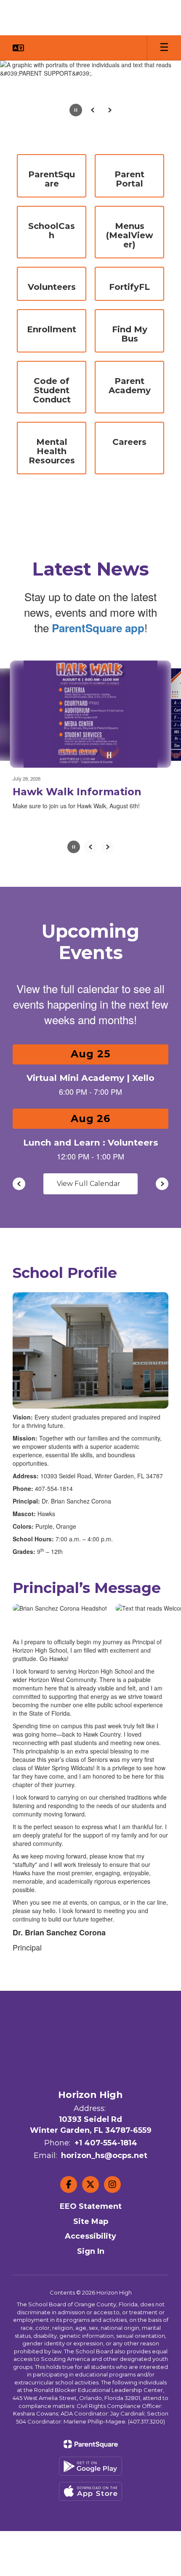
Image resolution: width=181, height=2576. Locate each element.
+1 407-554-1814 (106, 2174)
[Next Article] (107, 878)
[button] (18, 48)
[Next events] (162, 1215)
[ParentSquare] (91, 2475)
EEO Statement (91, 2237)
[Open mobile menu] (164, 48)
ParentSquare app (98, 628)
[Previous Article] (90, 878)
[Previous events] (19, 1215)
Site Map (91, 2253)
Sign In (91, 2282)
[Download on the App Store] (90, 2522)
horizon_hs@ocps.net (104, 2187)
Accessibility (90, 2267)
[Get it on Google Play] (90, 2497)
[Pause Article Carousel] (74, 879)
